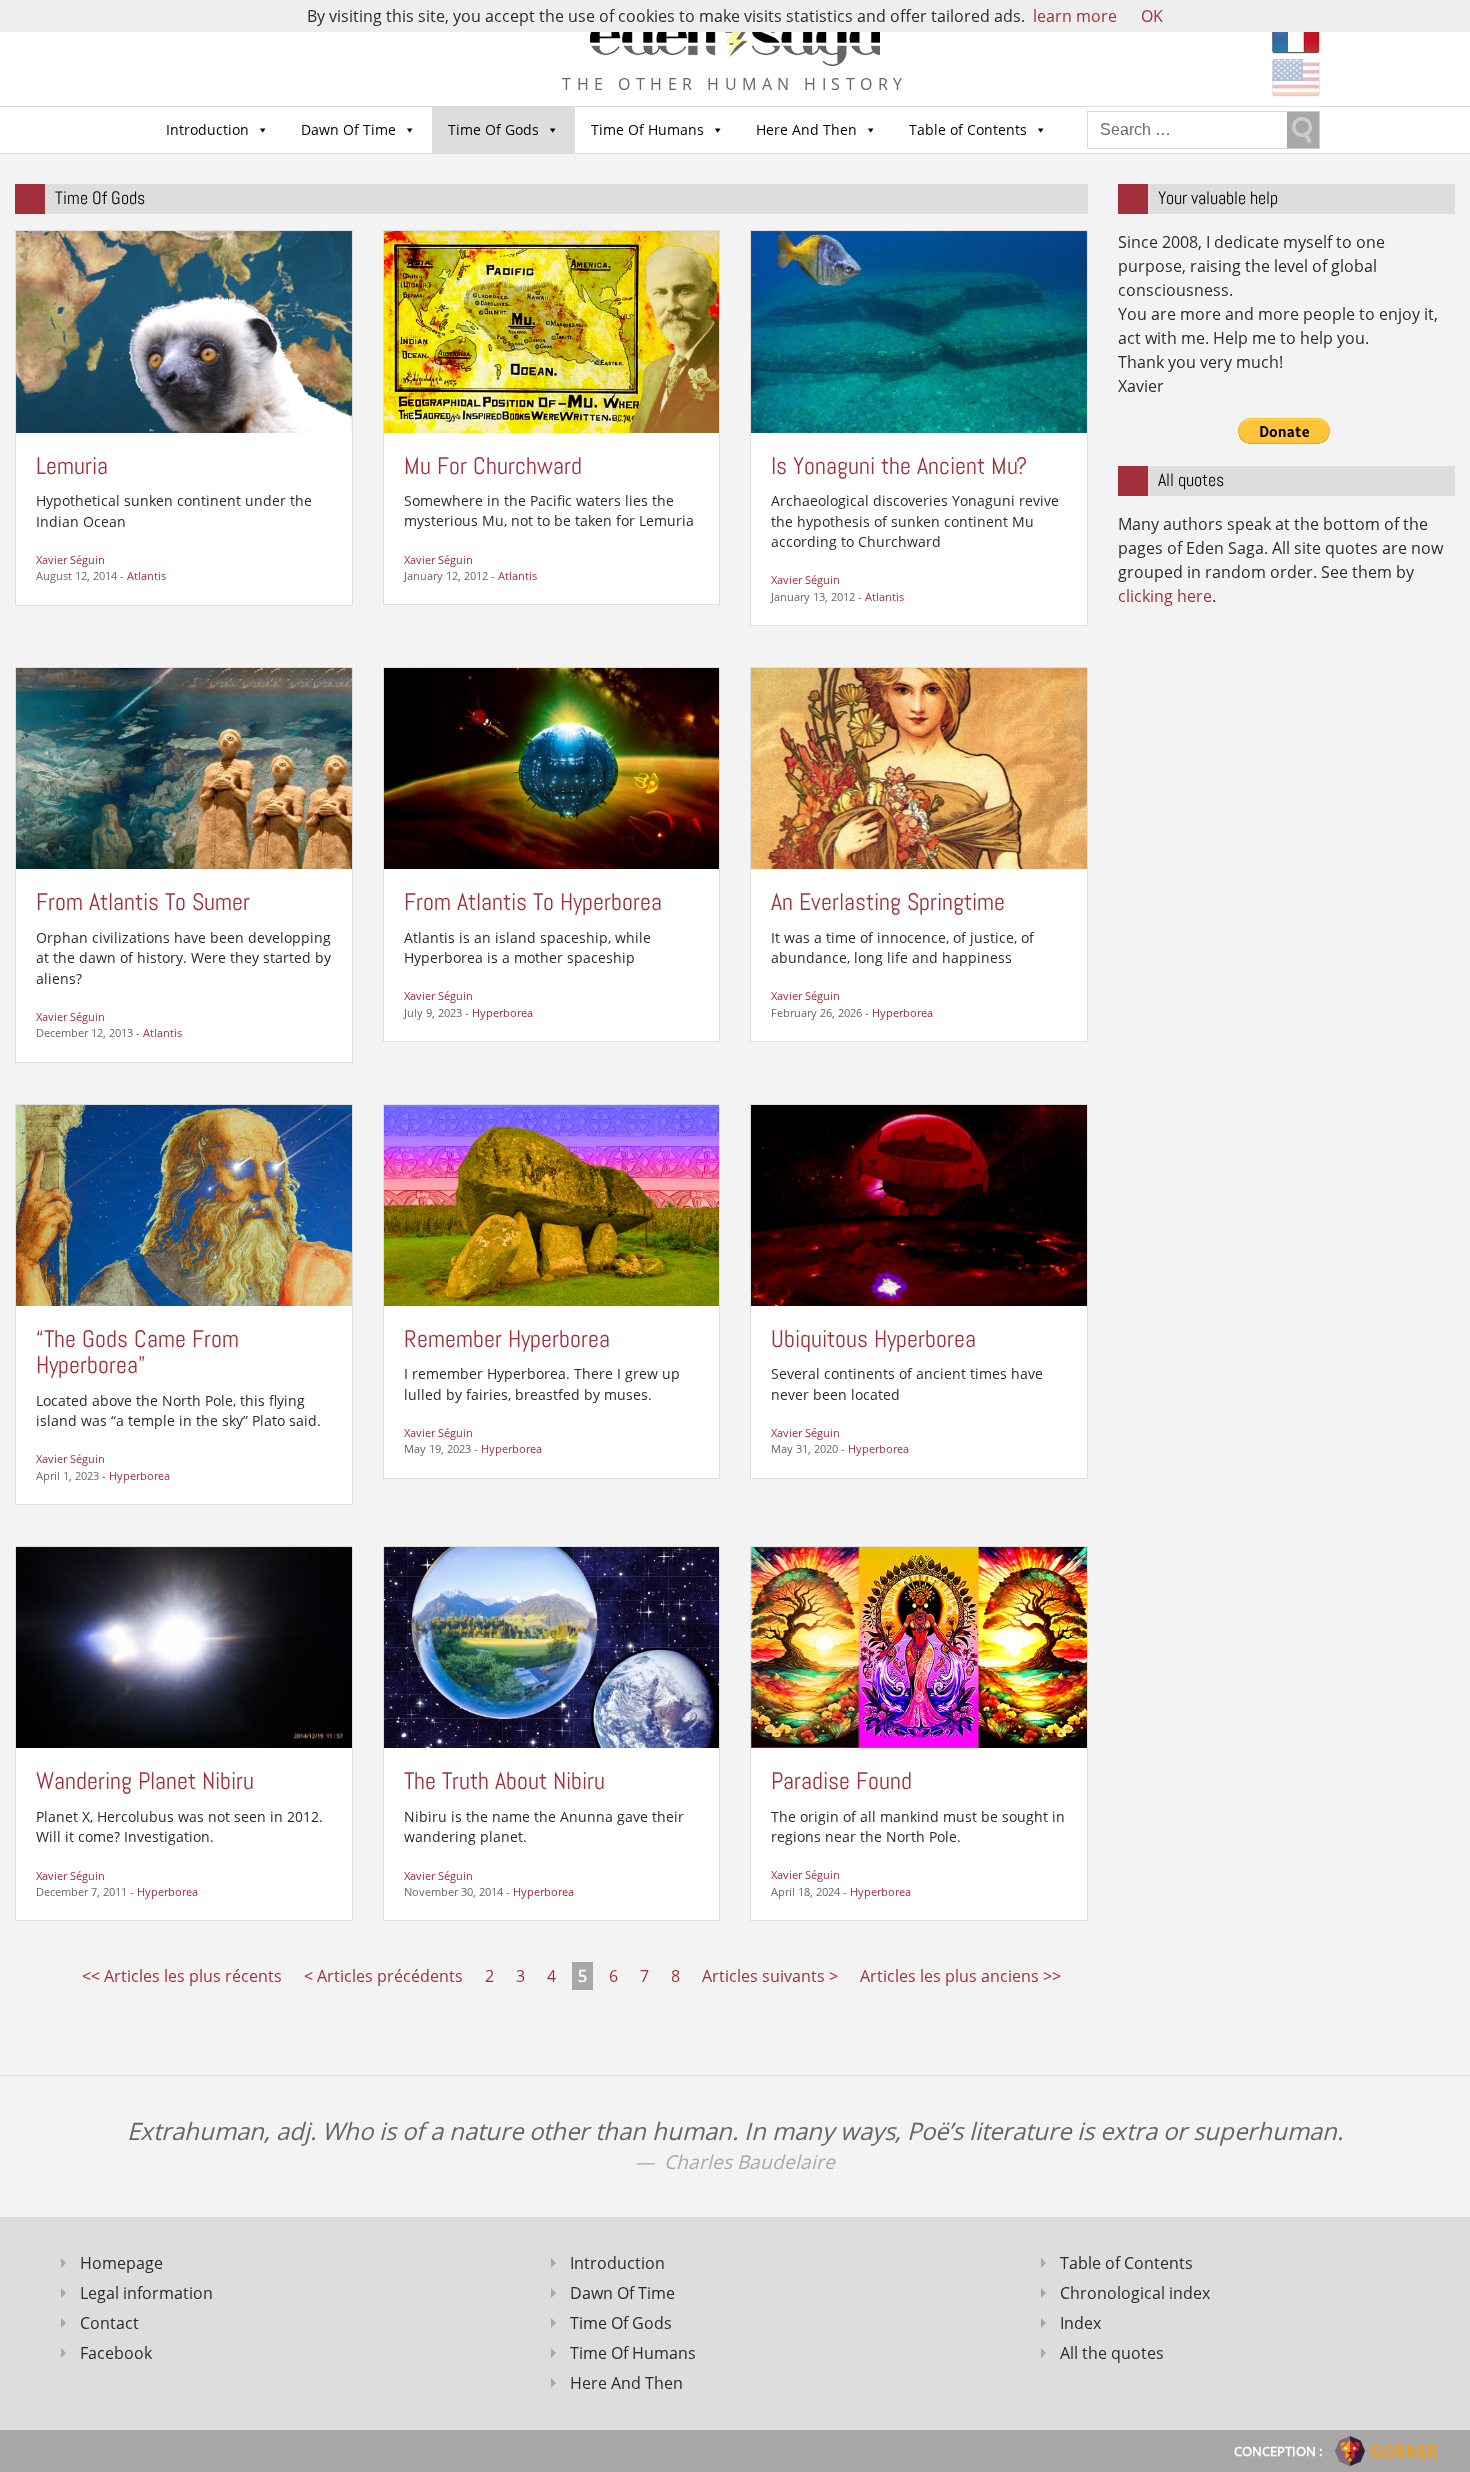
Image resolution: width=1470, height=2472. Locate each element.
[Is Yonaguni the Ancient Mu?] (919, 330)
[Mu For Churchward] (552, 330)
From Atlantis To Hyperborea (533, 901)
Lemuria (72, 465)
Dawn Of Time (348, 129)
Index (1080, 2323)
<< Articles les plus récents (182, 1976)
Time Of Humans (647, 129)
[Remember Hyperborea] (552, 1203)
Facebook (116, 2353)
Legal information (146, 2293)
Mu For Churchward (493, 465)
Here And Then (806, 129)
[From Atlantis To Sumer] (184, 767)
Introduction (207, 129)
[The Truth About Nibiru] (552, 1646)
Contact (109, 2323)
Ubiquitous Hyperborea (873, 1338)
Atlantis (146, 575)
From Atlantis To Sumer (143, 901)
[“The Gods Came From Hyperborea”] (184, 1203)
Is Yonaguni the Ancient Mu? (899, 465)
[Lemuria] (184, 330)
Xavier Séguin (70, 559)
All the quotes (1112, 2353)
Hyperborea (502, 1012)
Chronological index (1135, 2293)
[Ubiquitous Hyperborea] (919, 1203)
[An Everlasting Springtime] (919, 767)
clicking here (1165, 596)
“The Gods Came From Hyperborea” (137, 1351)
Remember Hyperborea (507, 1338)
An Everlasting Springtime (888, 901)
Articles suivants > (770, 1976)
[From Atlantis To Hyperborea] (552, 767)
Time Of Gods (493, 129)
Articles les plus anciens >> (960, 1976)
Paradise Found (841, 1780)
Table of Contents (968, 129)
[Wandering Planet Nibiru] (184, 1646)
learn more (1075, 16)
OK (1152, 16)
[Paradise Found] (919, 1646)
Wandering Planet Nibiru (145, 1780)
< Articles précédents (383, 1976)
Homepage (121, 2263)
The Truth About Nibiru (504, 1780)
